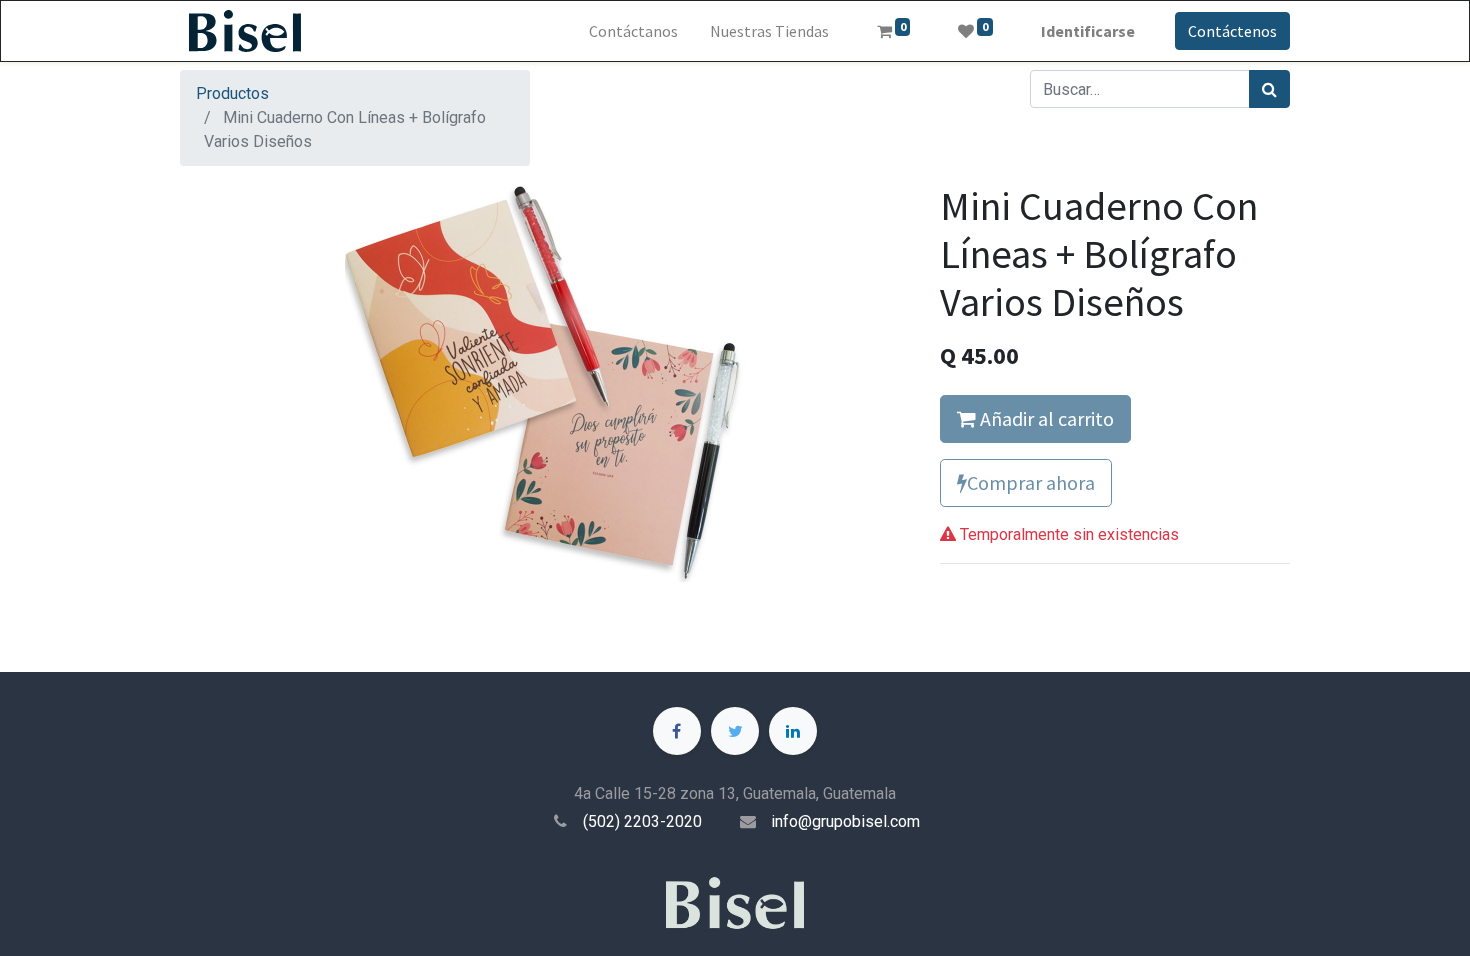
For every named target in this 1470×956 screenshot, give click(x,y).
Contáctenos (1232, 31)
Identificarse (1088, 31)
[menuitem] (633, 31)
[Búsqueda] (1269, 89)
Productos (232, 93)
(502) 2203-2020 (642, 821)
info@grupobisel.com (845, 821)
